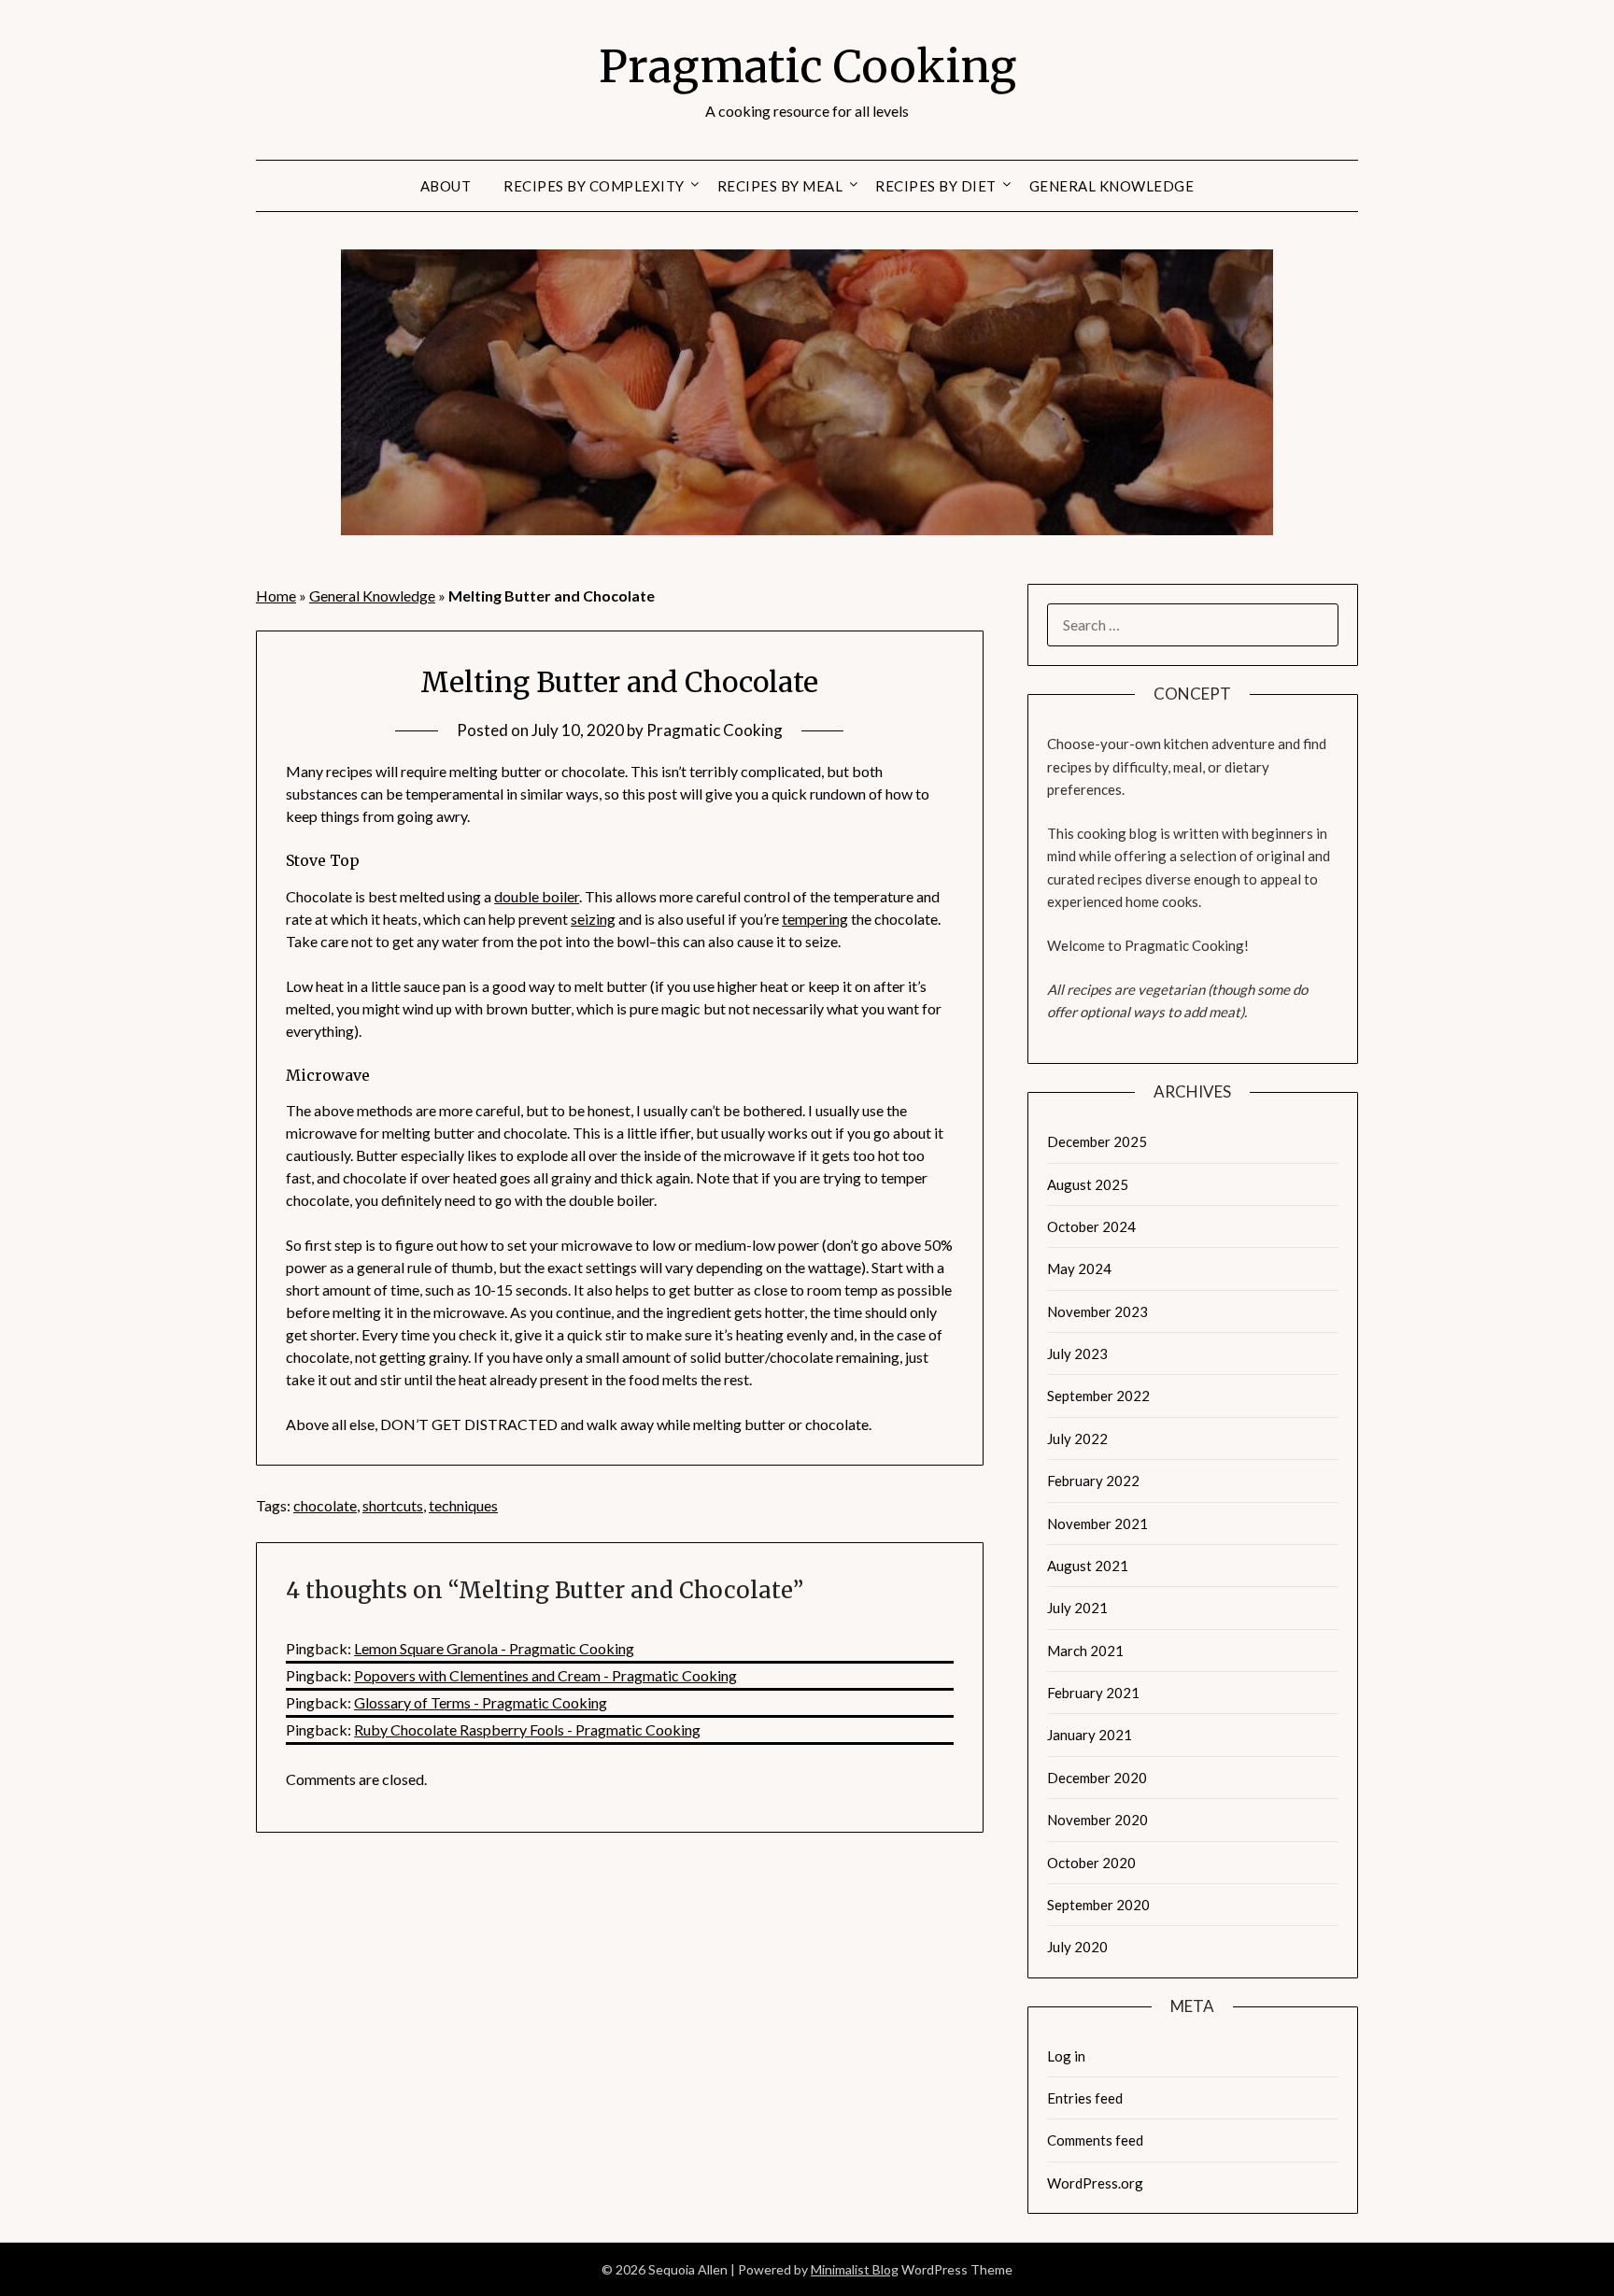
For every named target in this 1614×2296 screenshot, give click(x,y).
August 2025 (1088, 1184)
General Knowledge (1112, 186)
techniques (463, 1505)
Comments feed (1095, 2140)
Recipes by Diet (936, 186)
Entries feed (1085, 2098)
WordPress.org (1095, 2183)
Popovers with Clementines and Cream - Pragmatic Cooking (545, 1675)
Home (276, 595)
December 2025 (1097, 1141)
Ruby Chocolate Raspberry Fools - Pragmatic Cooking (527, 1729)
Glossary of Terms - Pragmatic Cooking (481, 1702)
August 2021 (1088, 1566)
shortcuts (393, 1505)
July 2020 (1077, 1947)
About (446, 186)
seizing (593, 919)
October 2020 (1091, 1863)
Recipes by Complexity (594, 186)
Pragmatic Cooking (807, 66)
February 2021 (1093, 1693)
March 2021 (1085, 1651)
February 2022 (1093, 1481)
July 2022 (1077, 1439)
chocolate (325, 1505)
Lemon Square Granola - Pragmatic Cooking (494, 1648)
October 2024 (1091, 1226)
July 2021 (1077, 1608)
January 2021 (1090, 1735)
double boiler (537, 896)
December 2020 (1097, 1778)
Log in (1066, 2056)
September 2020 (1098, 1905)
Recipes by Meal (780, 186)
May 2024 (1079, 1268)
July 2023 (1077, 1354)
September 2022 (1098, 1396)
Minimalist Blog (855, 2269)
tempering (815, 919)
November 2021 (1097, 1524)
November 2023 (1097, 1311)
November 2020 (1097, 1820)
